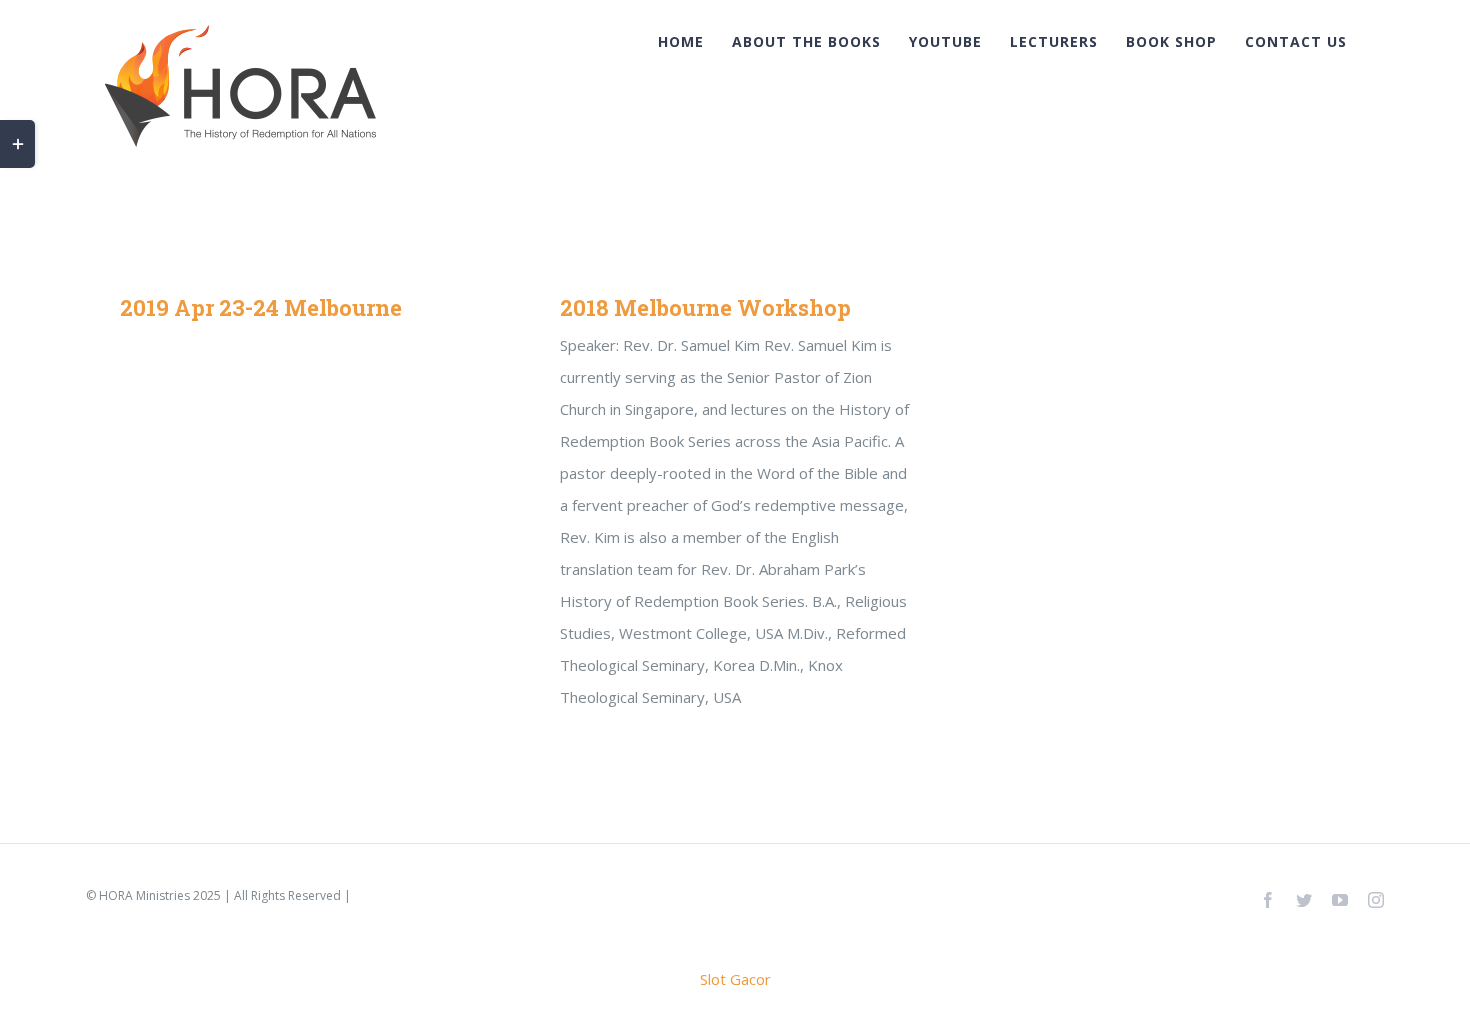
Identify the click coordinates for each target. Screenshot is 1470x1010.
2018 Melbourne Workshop (705, 307)
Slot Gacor (735, 979)
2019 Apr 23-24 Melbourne (261, 307)
